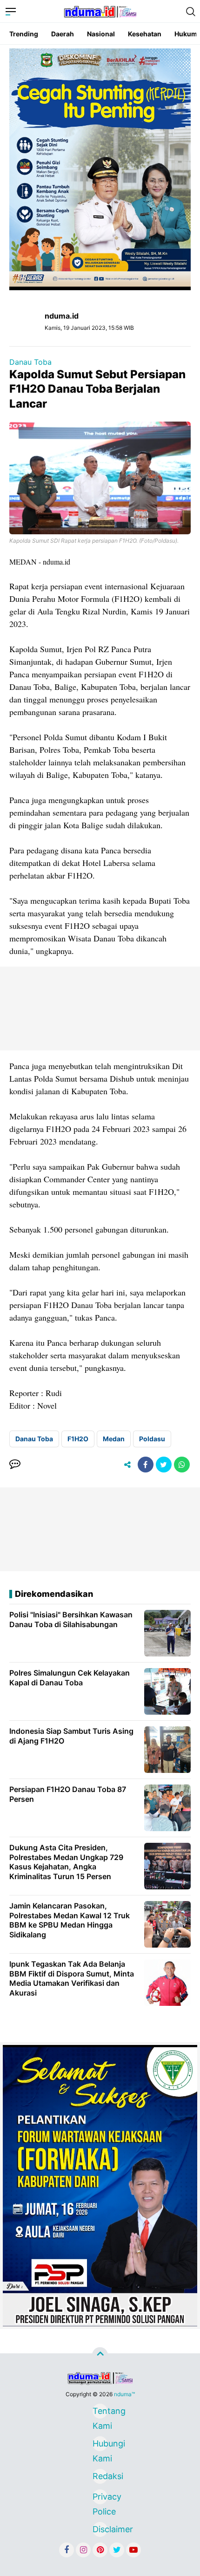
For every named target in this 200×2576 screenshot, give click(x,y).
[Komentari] (15, 1465)
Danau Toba (30, 362)
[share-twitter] (164, 1465)
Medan (114, 1439)
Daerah (63, 34)
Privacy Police (100, 2498)
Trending (24, 34)
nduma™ (124, 2394)
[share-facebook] (146, 1465)
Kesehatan (145, 34)
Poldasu (152, 1439)
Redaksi (100, 2476)
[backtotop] (100, 2355)
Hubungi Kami (100, 2445)
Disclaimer (100, 2529)
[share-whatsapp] (182, 1465)
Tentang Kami (100, 2412)
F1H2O (78, 1439)
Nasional (101, 34)
